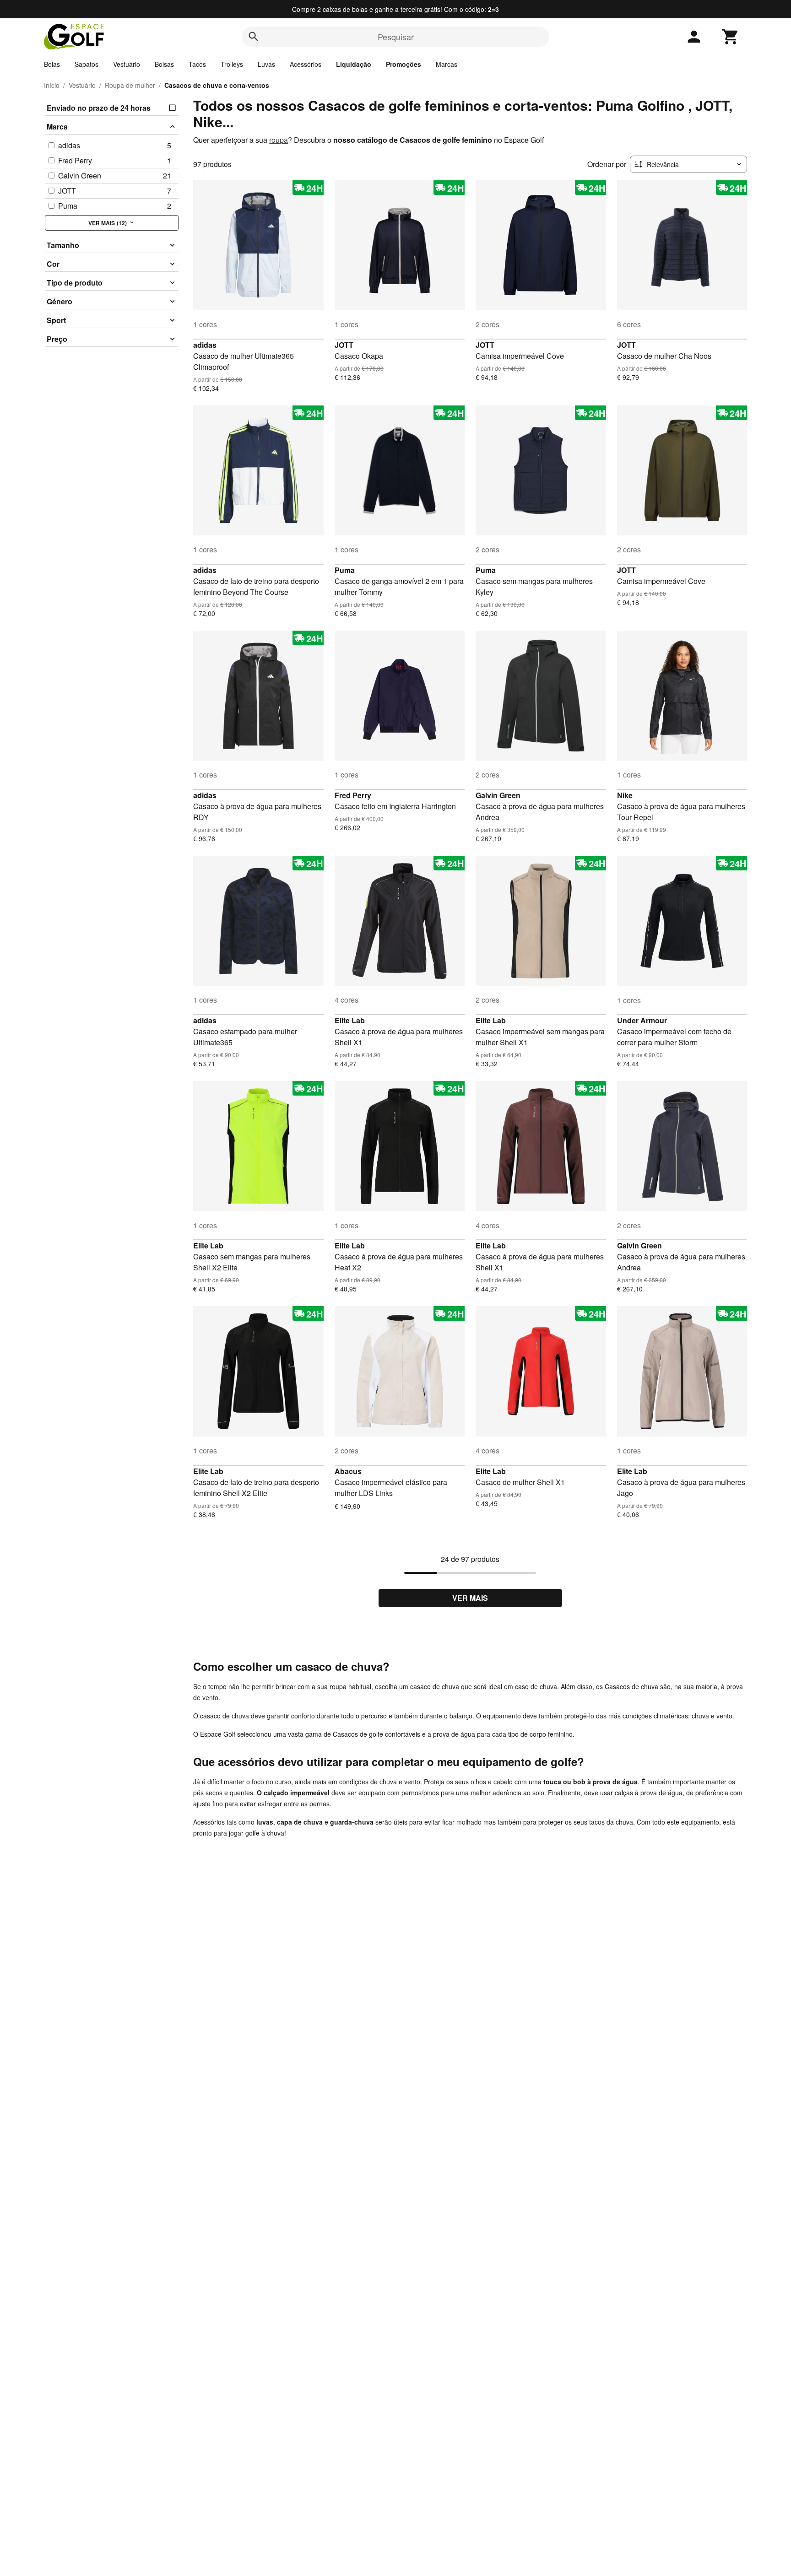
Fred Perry (353, 795)
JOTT (344, 345)
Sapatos (87, 64)
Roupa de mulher (130, 85)
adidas (205, 345)
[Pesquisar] (254, 37)
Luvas (266, 64)
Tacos (197, 64)
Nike (625, 795)
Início (52, 85)
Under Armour (642, 1020)
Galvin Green (498, 795)
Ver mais (470, 1598)
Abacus (348, 1471)
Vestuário (127, 64)
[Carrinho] (731, 37)
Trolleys (232, 64)
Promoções (404, 64)
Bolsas (164, 64)
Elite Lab (350, 1020)
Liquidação (354, 64)
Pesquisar (396, 37)
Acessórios (306, 64)
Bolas (52, 64)
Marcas (447, 64)
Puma (345, 570)
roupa (279, 140)
